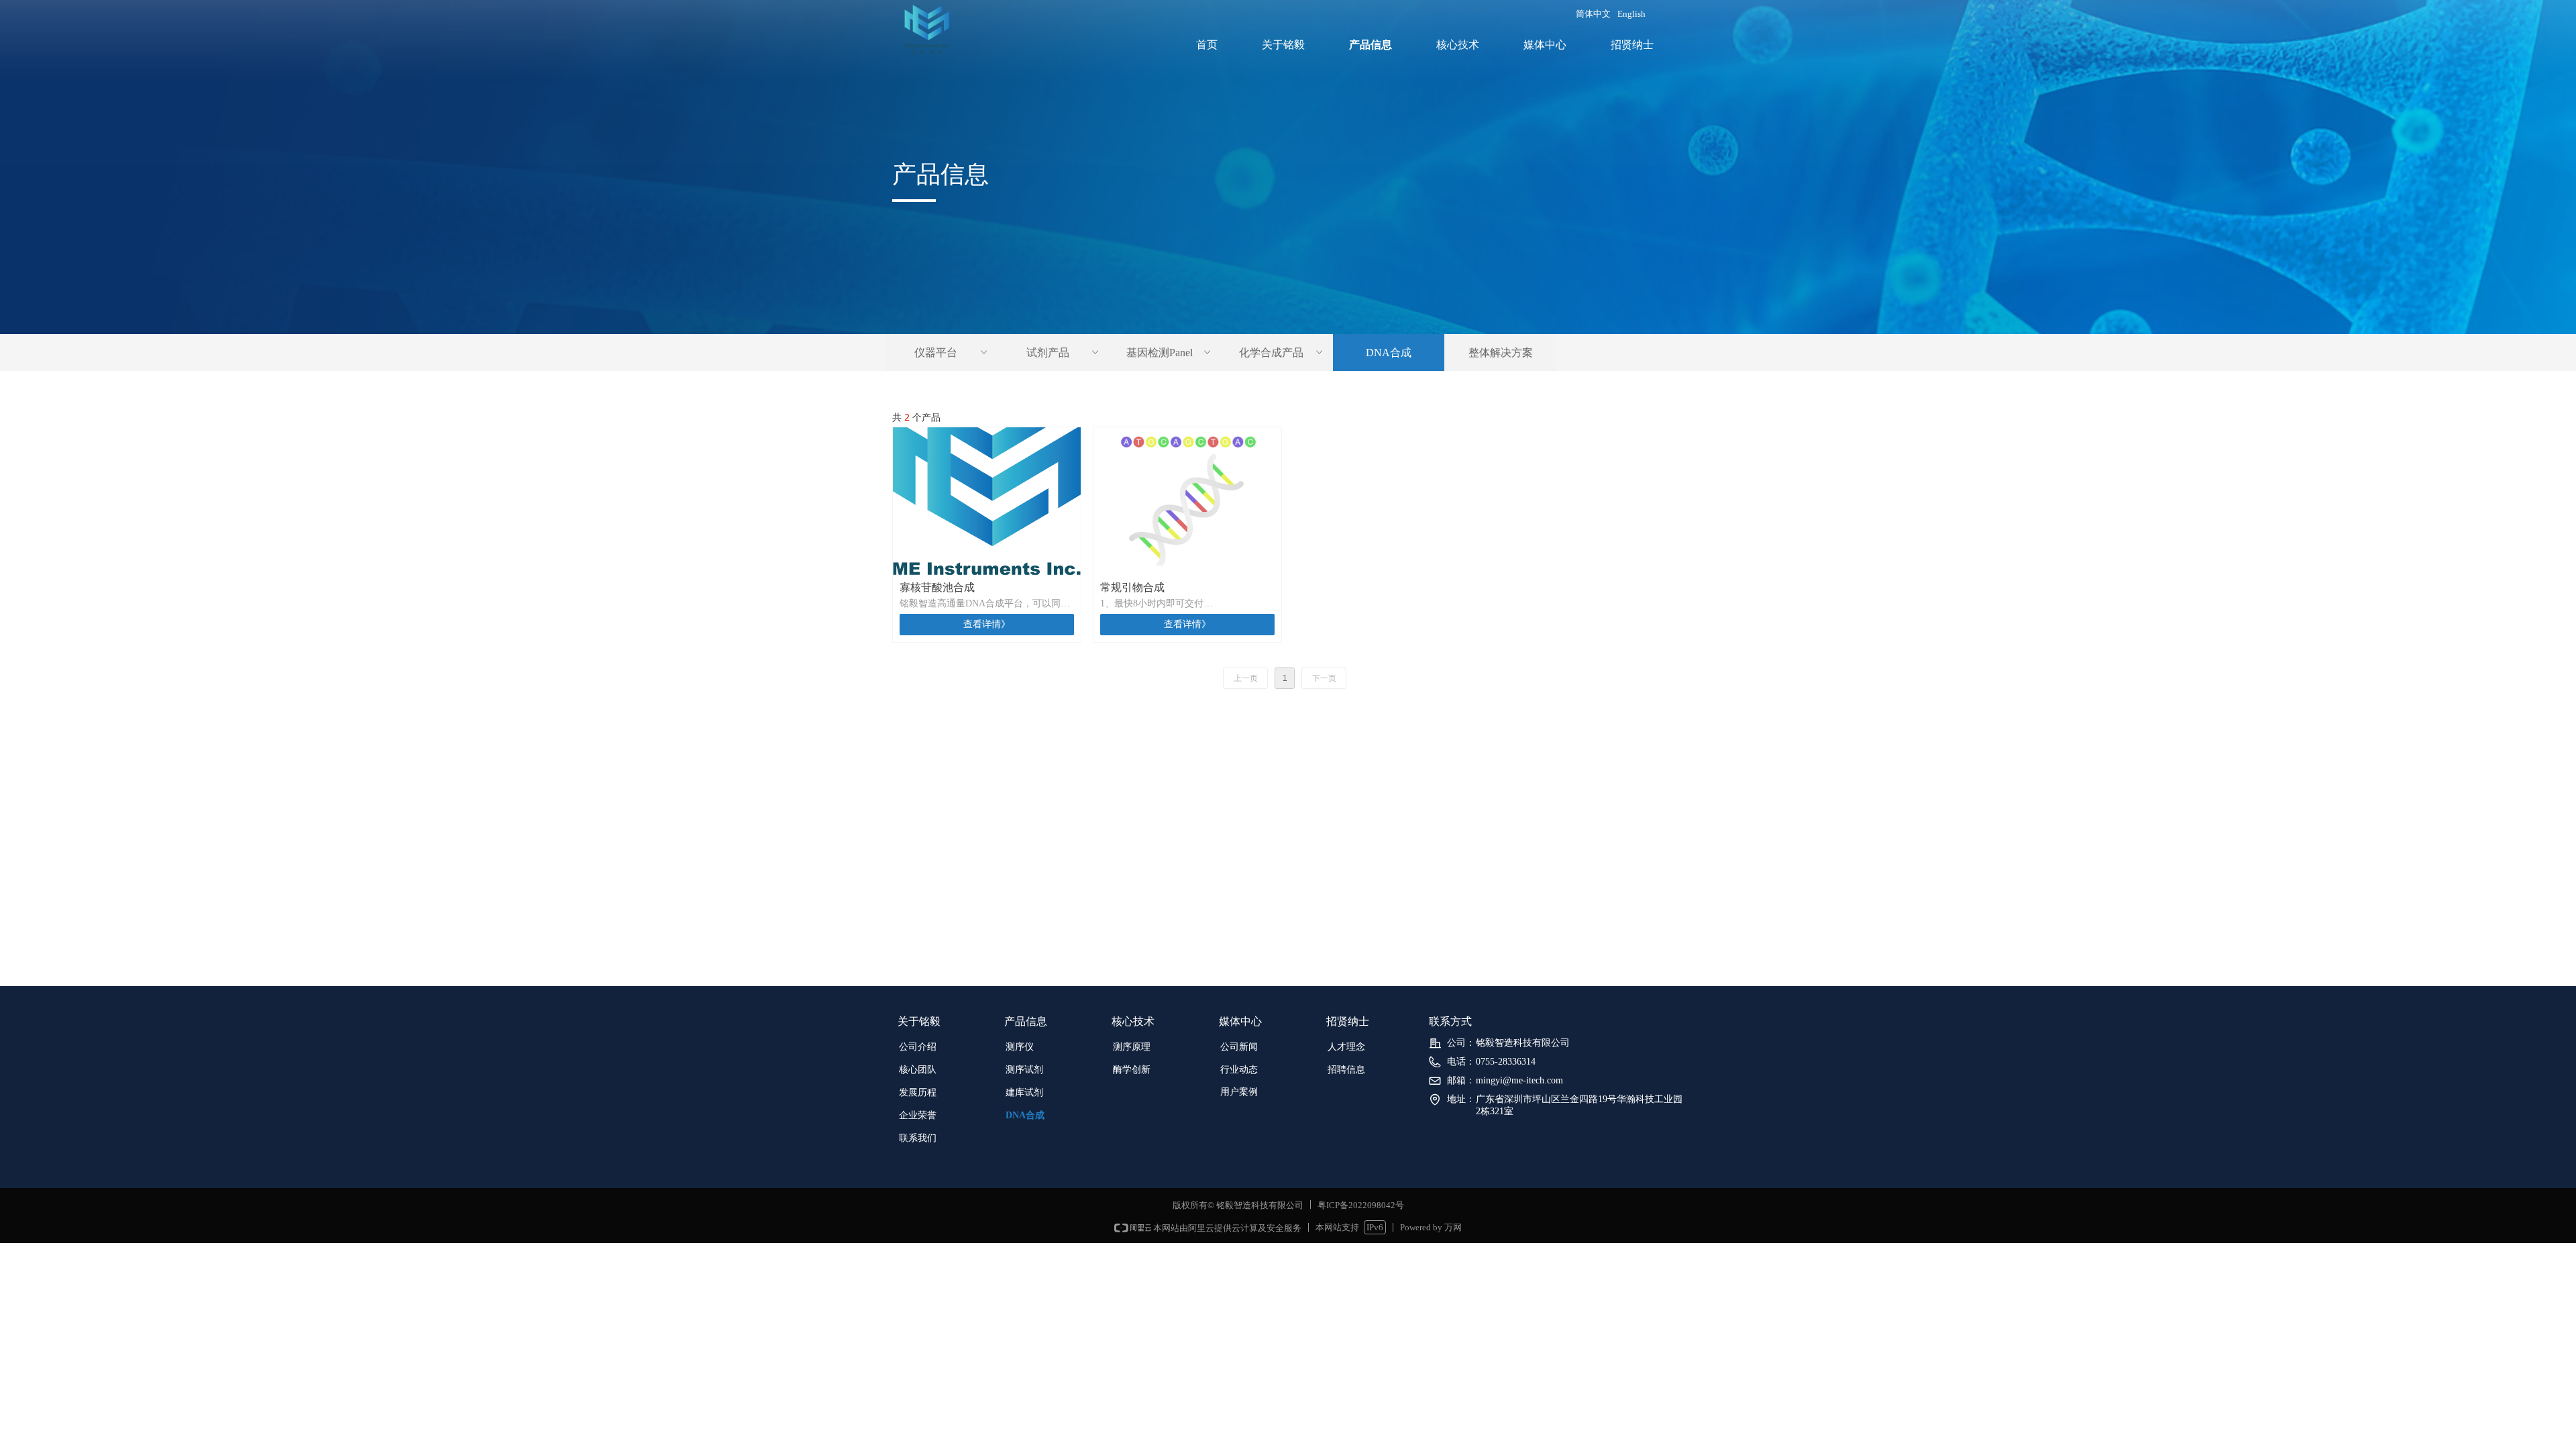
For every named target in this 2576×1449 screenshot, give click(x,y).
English (1631, 14)
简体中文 (1593, 14)
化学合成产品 (1282, 353)
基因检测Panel (1170, 353)
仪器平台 (952, 353)
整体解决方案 (1501, 353)
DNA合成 (1389, 353)
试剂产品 (1064, 353)
